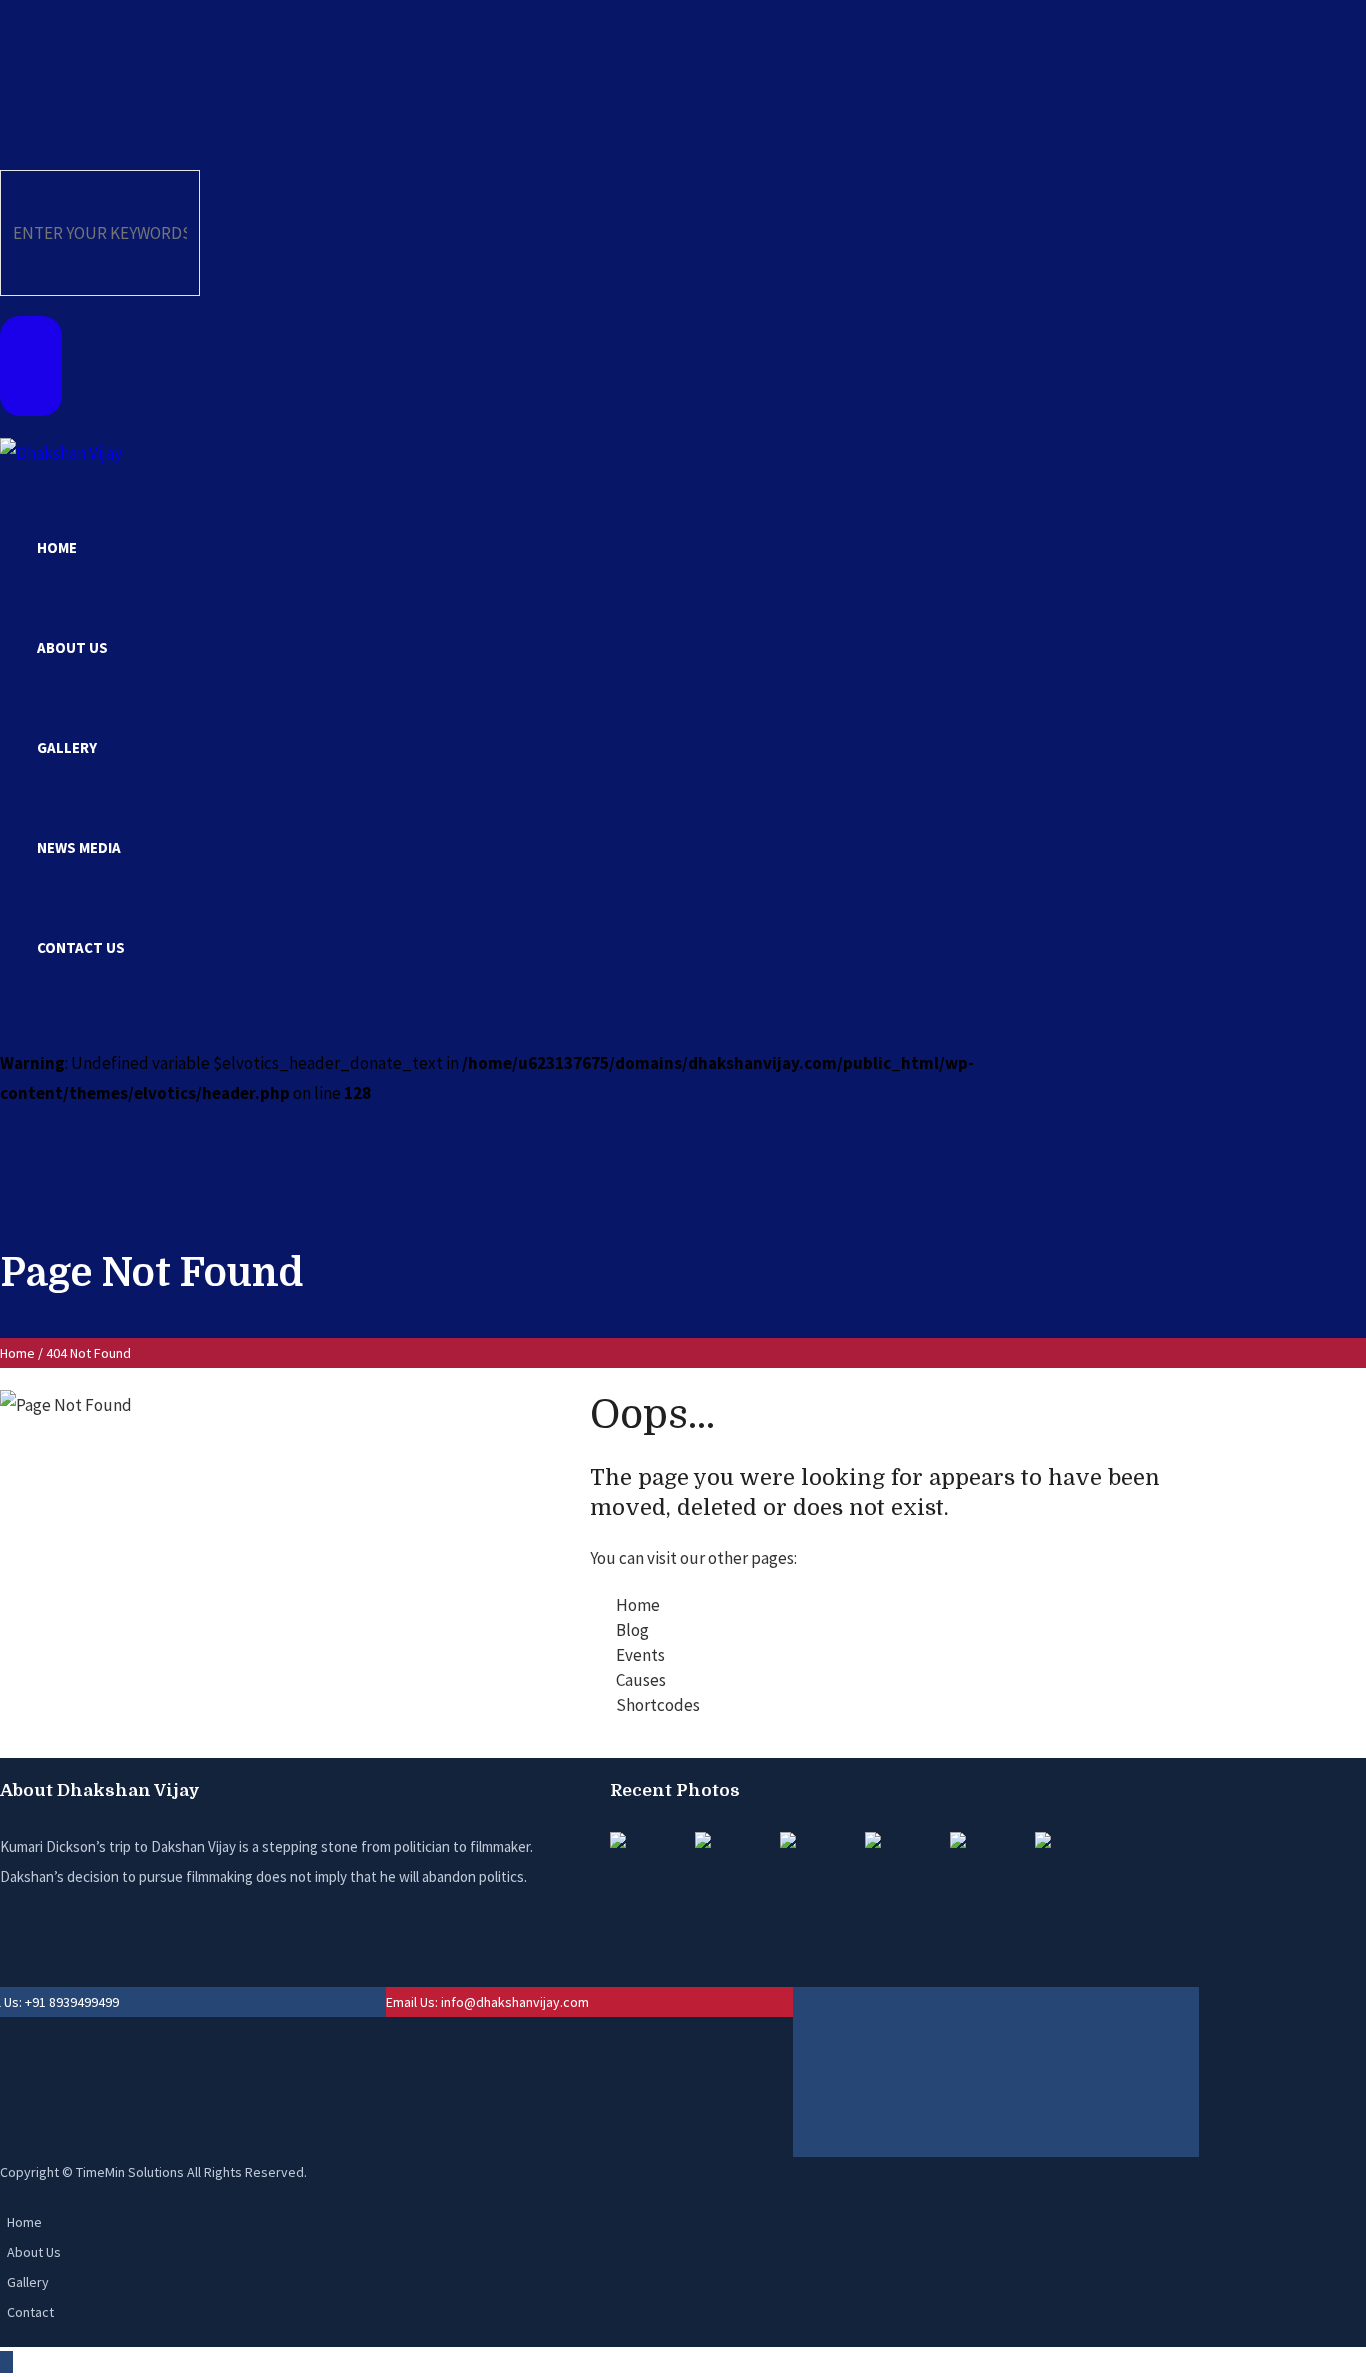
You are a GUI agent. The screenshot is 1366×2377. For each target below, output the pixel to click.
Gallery (28, 2282)
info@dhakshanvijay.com (515, 2002)
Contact (30, 2312)
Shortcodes (658, 1705)
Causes (641, 1680)
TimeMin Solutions (130, 2172)
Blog (632, 1630)
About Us (34, 2252)
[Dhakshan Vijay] (61, 451)
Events (640, 1655)
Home (17, 1353)
